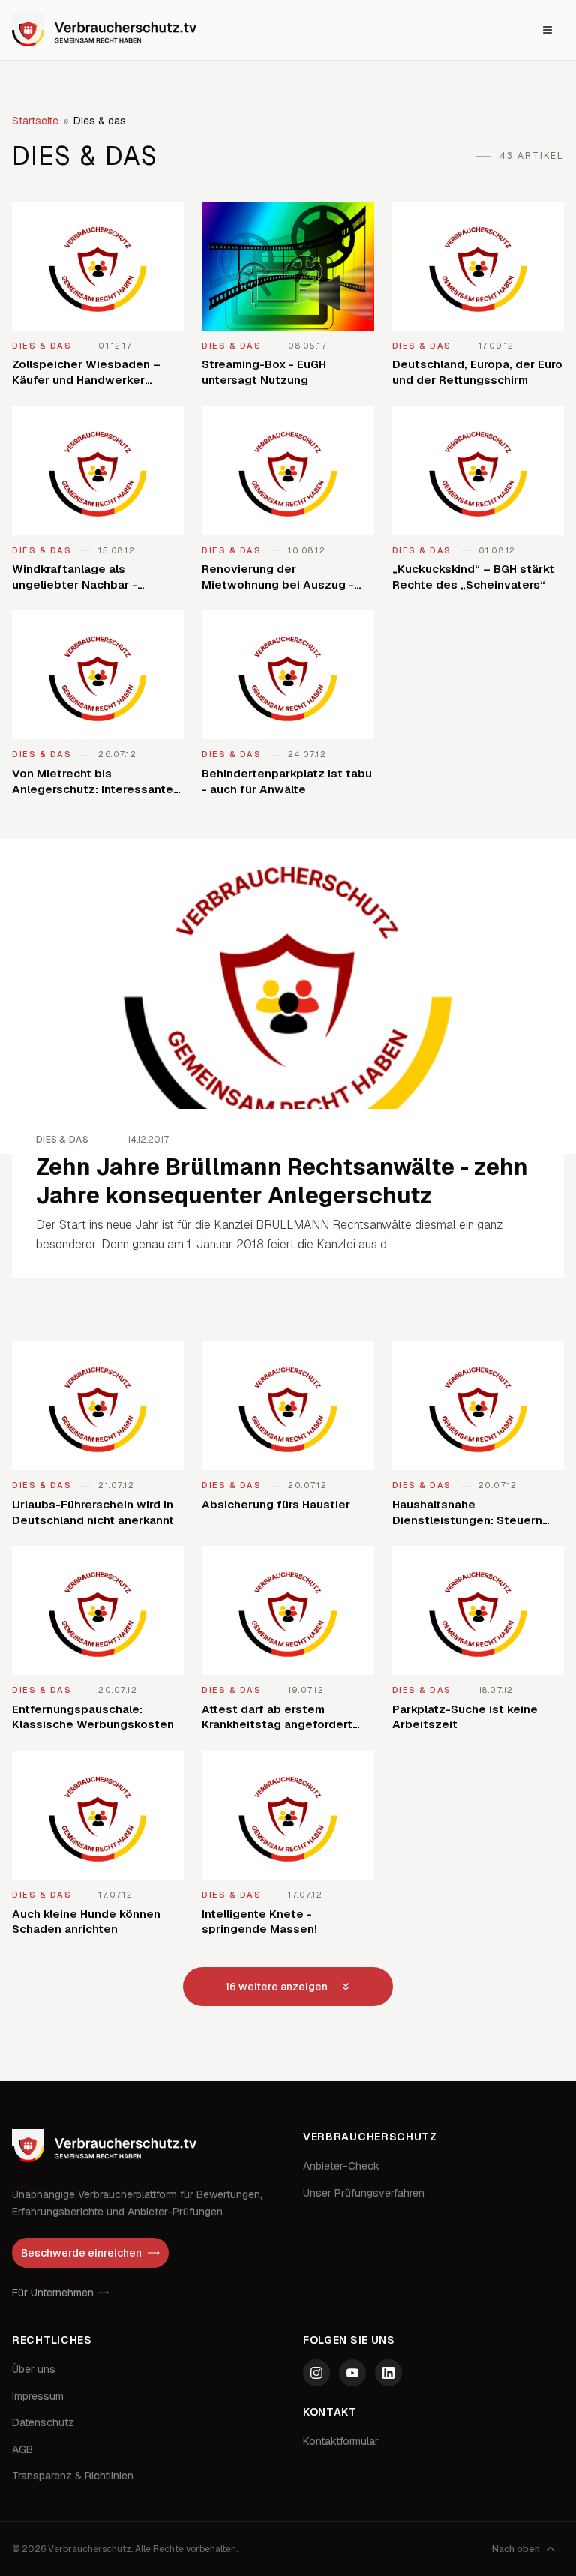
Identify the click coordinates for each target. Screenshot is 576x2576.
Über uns (34, 2369)
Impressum (38, 2396)
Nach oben (516, 2549)
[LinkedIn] (388, 2373)
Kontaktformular (341, 2441)
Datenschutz (43, 2422)
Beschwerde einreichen (81, 2253)
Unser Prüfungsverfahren (364, 2193)
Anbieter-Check (341, 2166)
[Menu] (547, 30)
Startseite (35, 121)
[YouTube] (352, 2373)
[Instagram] (316, 2373)
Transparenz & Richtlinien (73, 2476)
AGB (22, 2449)
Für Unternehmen (53, 2293)
